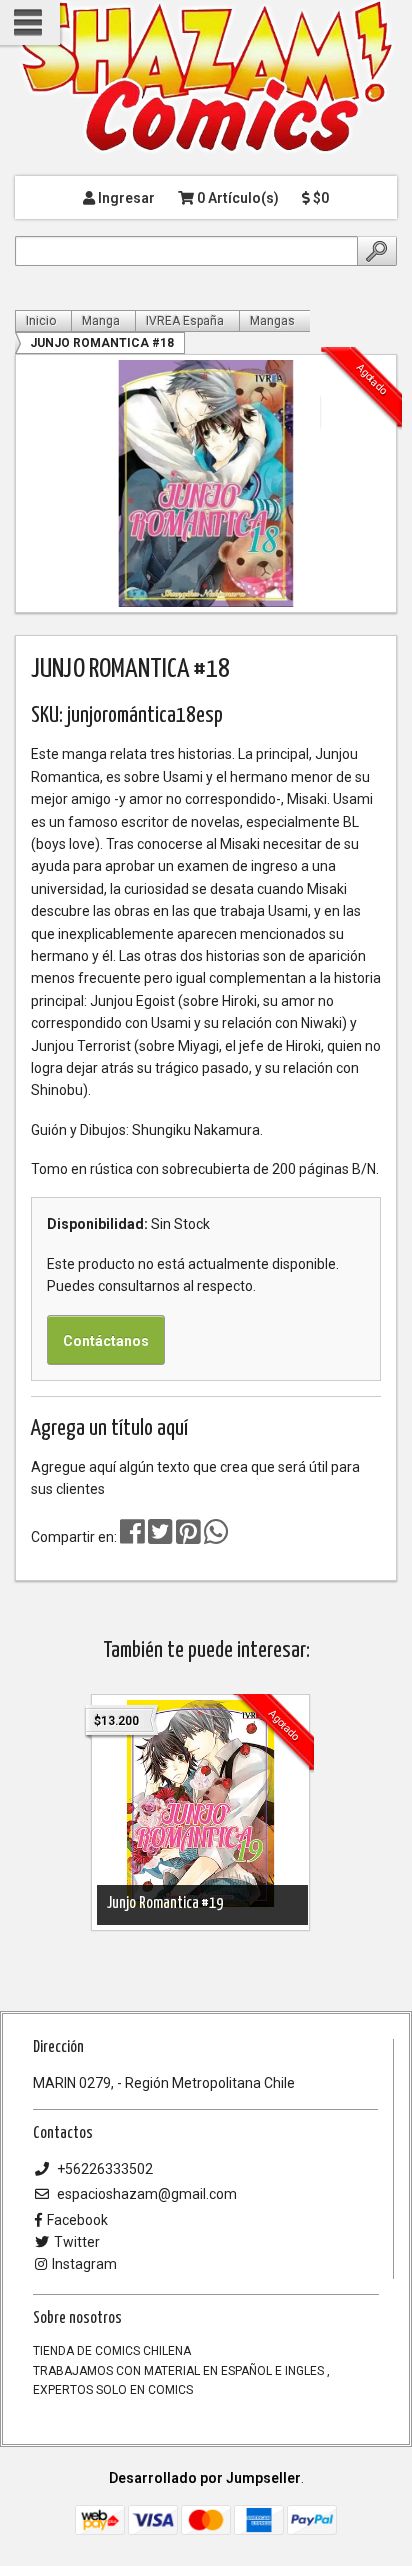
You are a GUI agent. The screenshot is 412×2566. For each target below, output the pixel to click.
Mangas (272, 321)
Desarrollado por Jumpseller (205, 2478)
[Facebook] (132, 1537)
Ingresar (125, 198)
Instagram (84, 2264)
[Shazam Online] (206, 78)
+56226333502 (103, 2169)
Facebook (77, 2220)
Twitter (77, 2242)
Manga (101, 321)
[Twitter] (162, 1537)
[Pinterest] (188, 1537)
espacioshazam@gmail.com (145, 2194)
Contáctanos (106, 1341)
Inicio (41, 321)
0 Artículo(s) (236, 198)
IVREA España (185, 321)
